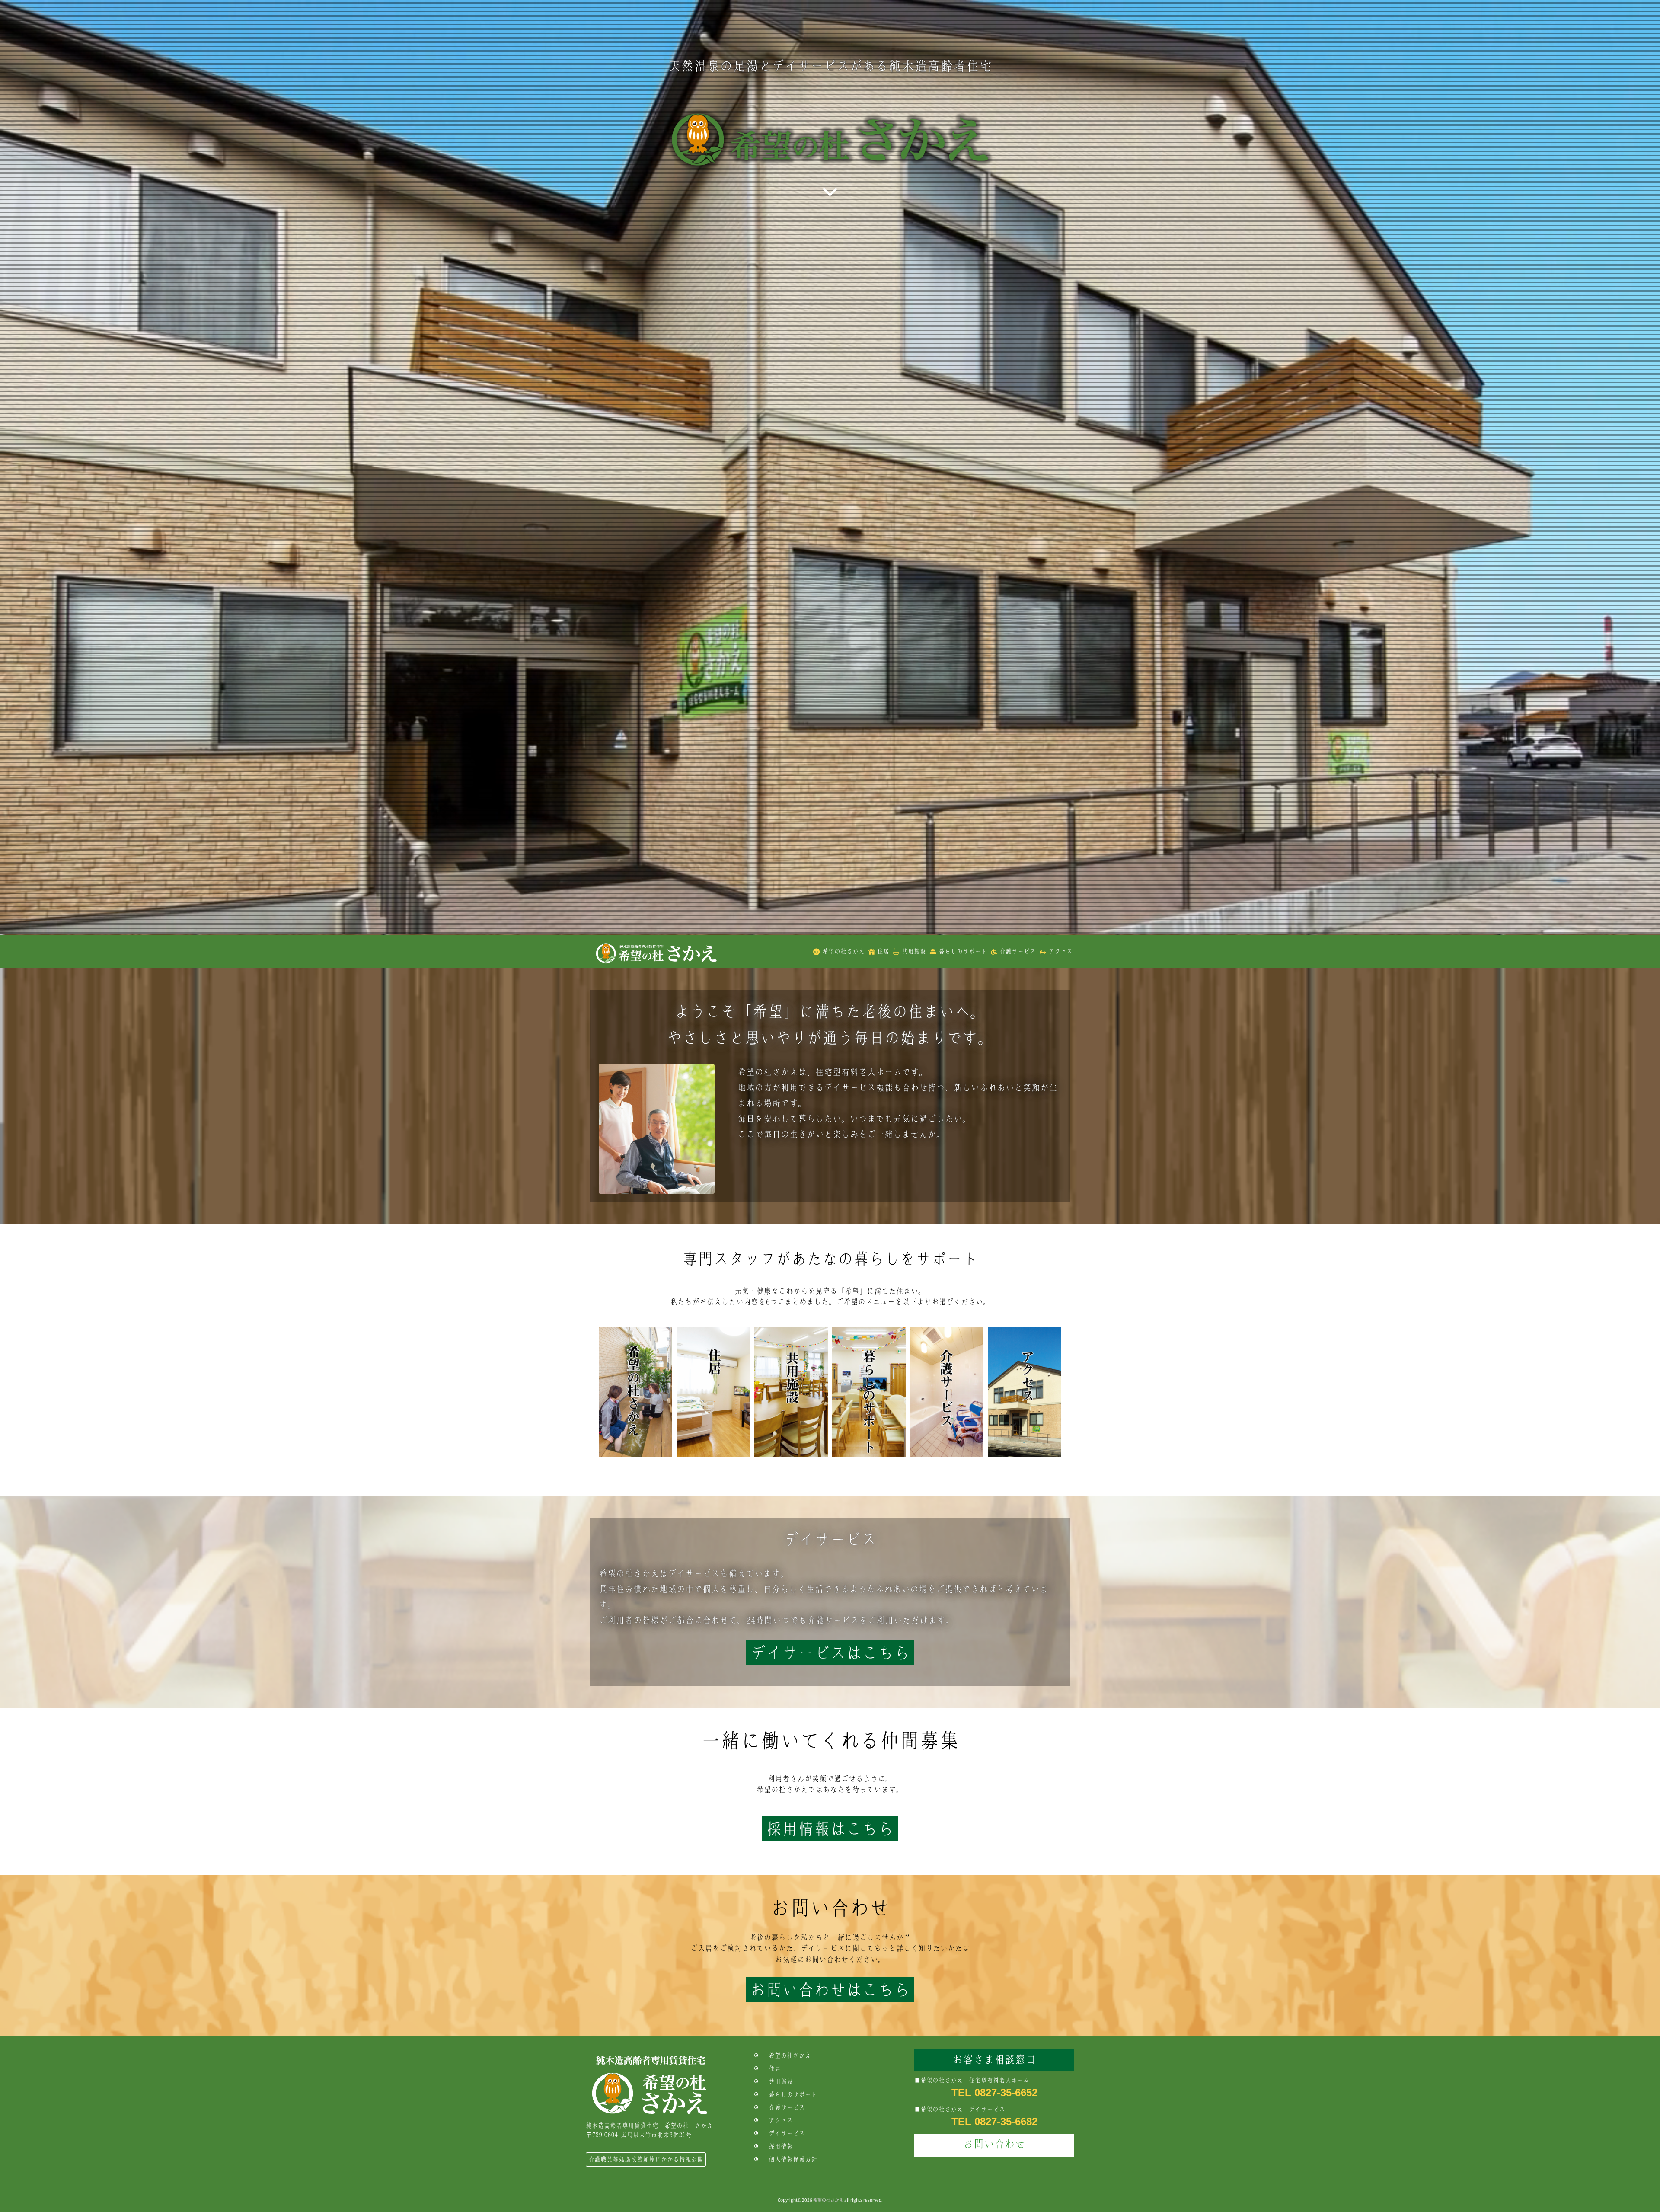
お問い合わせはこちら (830, 1990)
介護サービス (1018, 951)
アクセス (1060, 951)
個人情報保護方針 (793, 2159)
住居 (883, 951)
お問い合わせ (994, 2144)
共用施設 (914, 951)
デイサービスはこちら (830, 1653)
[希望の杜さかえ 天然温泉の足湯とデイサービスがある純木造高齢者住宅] (655, 951)
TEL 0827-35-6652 (994, 2092)
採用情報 (781, 2146)
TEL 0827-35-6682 (994, 2121)
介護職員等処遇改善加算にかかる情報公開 (646, 2159)
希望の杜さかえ (843, 951)
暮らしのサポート (963, 951)
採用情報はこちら (830, 1829)
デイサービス (787, 2133)
